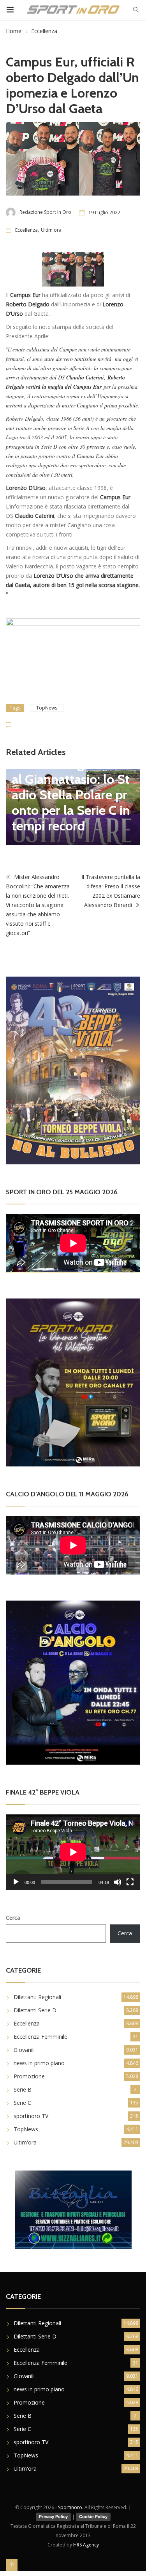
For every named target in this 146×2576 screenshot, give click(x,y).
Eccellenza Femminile (40, 2037)
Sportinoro (70, 2507)
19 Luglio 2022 (104, 212)
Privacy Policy (53, 2517)
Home (14, 31)
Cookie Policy (93, 2517)
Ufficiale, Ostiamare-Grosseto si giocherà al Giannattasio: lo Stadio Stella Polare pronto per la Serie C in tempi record (71, 787)
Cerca (13, 1918)
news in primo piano (39, 2063)
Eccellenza (44, 31)
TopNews (47, 708)
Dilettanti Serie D (35, 2010)
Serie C (22, 2103)
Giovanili (24, 2050)
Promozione (29, 2076)
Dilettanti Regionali (37, 1997)
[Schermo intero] (130, 1882)
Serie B (23, 2089)
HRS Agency (86, 2545)
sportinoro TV (31, 2116)
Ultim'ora (51, 230)
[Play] (16, 1882)
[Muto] (118, 1882)
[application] (73, 1852)
